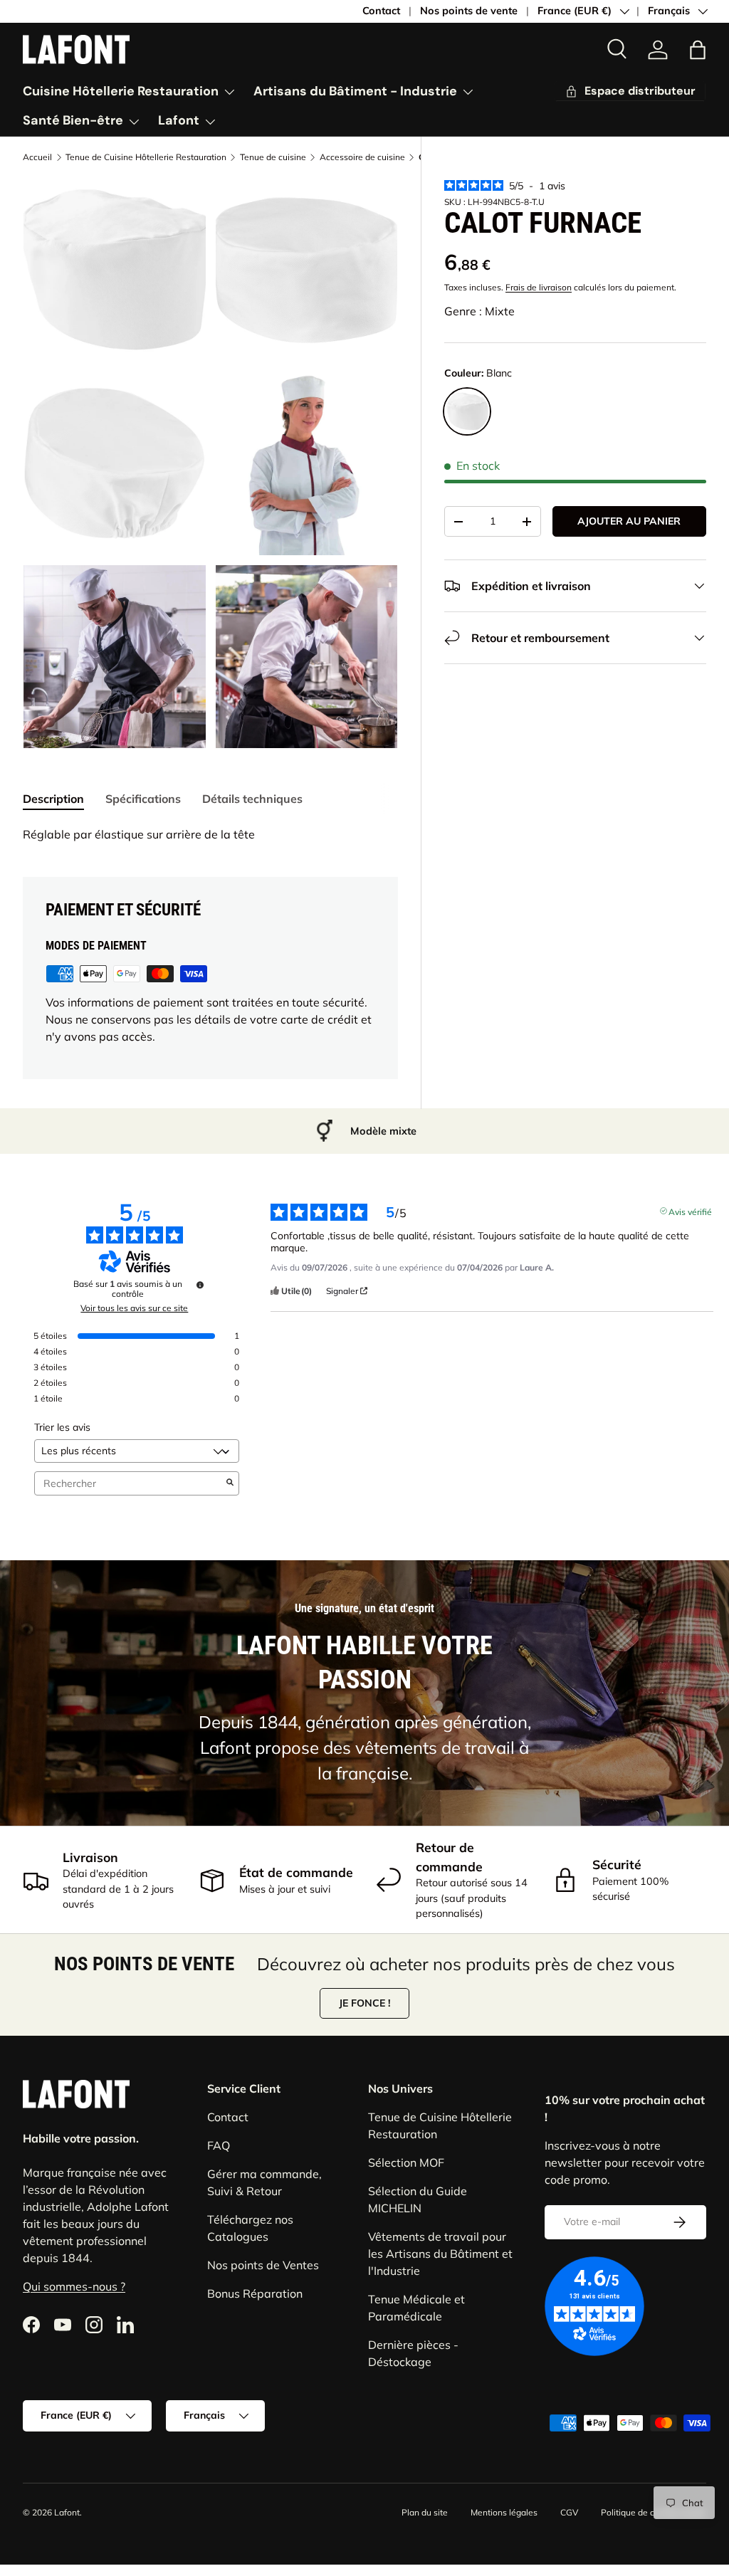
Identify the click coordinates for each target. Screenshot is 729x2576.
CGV (569, 2512)
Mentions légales (504, 2512)
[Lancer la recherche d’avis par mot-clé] (230, 1483)
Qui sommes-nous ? (74, 2286)
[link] (658, 50)
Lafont (67, 2512)
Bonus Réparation (255, 2293)
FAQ (219, 2145)
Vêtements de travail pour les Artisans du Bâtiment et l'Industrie (440, 2254)
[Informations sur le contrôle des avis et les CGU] (200, 1285)
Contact (381, 11)
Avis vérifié (690, 1211)
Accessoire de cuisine (362, 157)
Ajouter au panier (629, 521)
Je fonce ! (364, 2003)
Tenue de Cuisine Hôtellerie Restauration (146, 157)
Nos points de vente (469, 11)
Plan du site (425, 2512)
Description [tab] (53, 799)
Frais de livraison (539, 287)
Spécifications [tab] (143, 799)
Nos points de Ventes (263, 2265)
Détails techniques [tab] (252, 799)
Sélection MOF (406, 2162)
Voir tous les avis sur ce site (134, 1308)
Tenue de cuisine (273, 157)
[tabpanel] (210, 834)
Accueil (37, 157)
